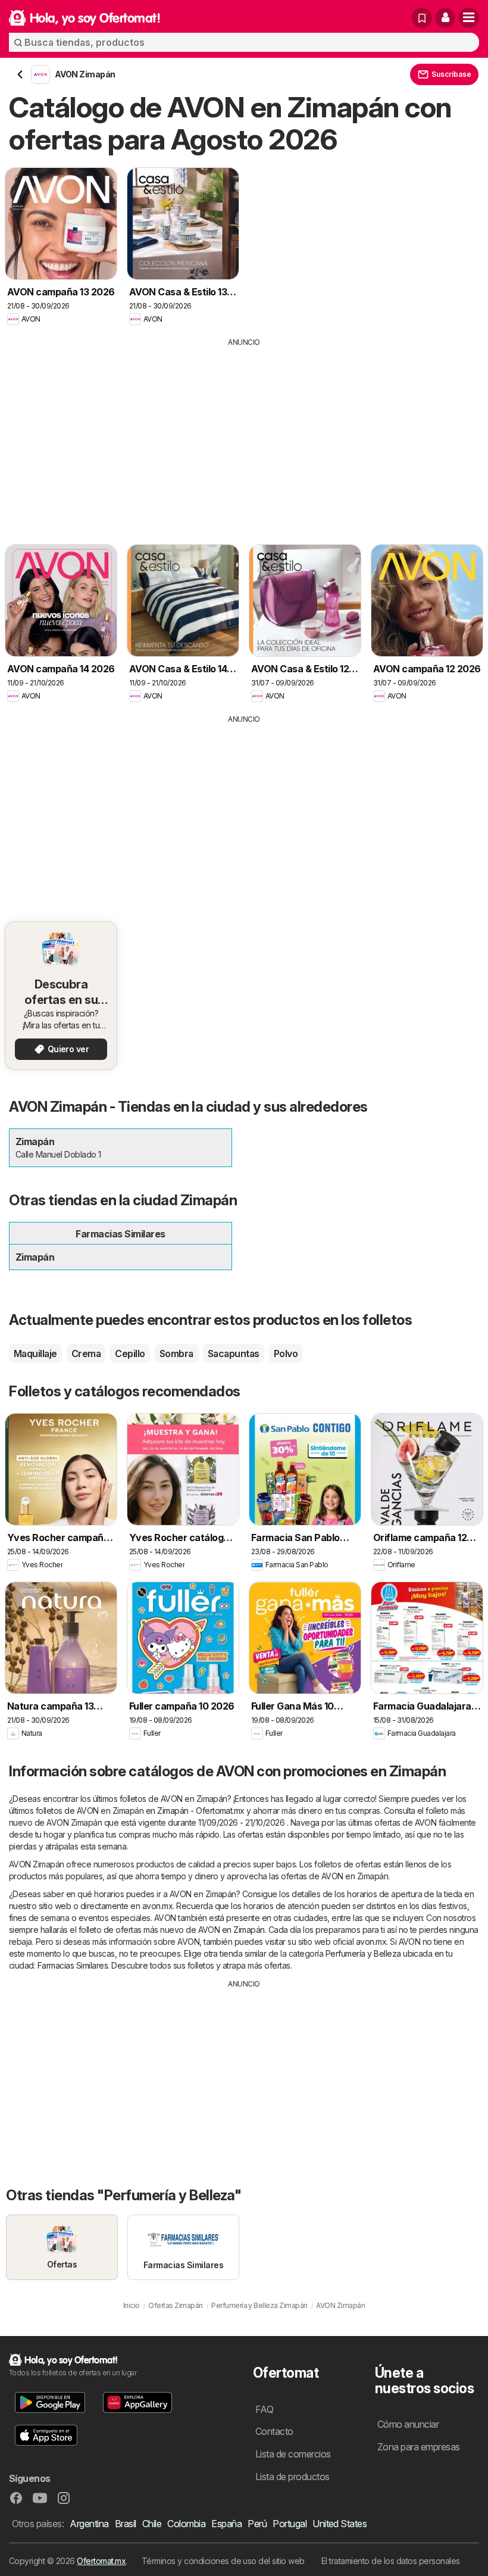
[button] (445, 18)
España (226, 2524)
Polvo (286, 1354)
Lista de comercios (293, 2454)
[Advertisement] (244, 437)
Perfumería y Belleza (363, 1953)
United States (340, 2524)
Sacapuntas (234, 1354)
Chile (152, 2524)
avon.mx (157, 1906)
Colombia (186, 2524)
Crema (86, 1354)
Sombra (176, 1354)
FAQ (264, 2409)
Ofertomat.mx (101, 2561)
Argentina (89, 2524)
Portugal (290, 2524)
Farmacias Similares (73, 1965)
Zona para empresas (419, 2447)
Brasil (126, 2524)
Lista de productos (293, 2477)
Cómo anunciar (408, 2424)
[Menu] (469, 18)
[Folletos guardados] (422, 18)
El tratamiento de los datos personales (391, 2561)
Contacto (274, 2431)
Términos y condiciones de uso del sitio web (223, 2561)
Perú (257, 2524)
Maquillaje (35, 1354)
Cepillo (130, 1354)
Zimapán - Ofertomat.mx (201, 1811)
